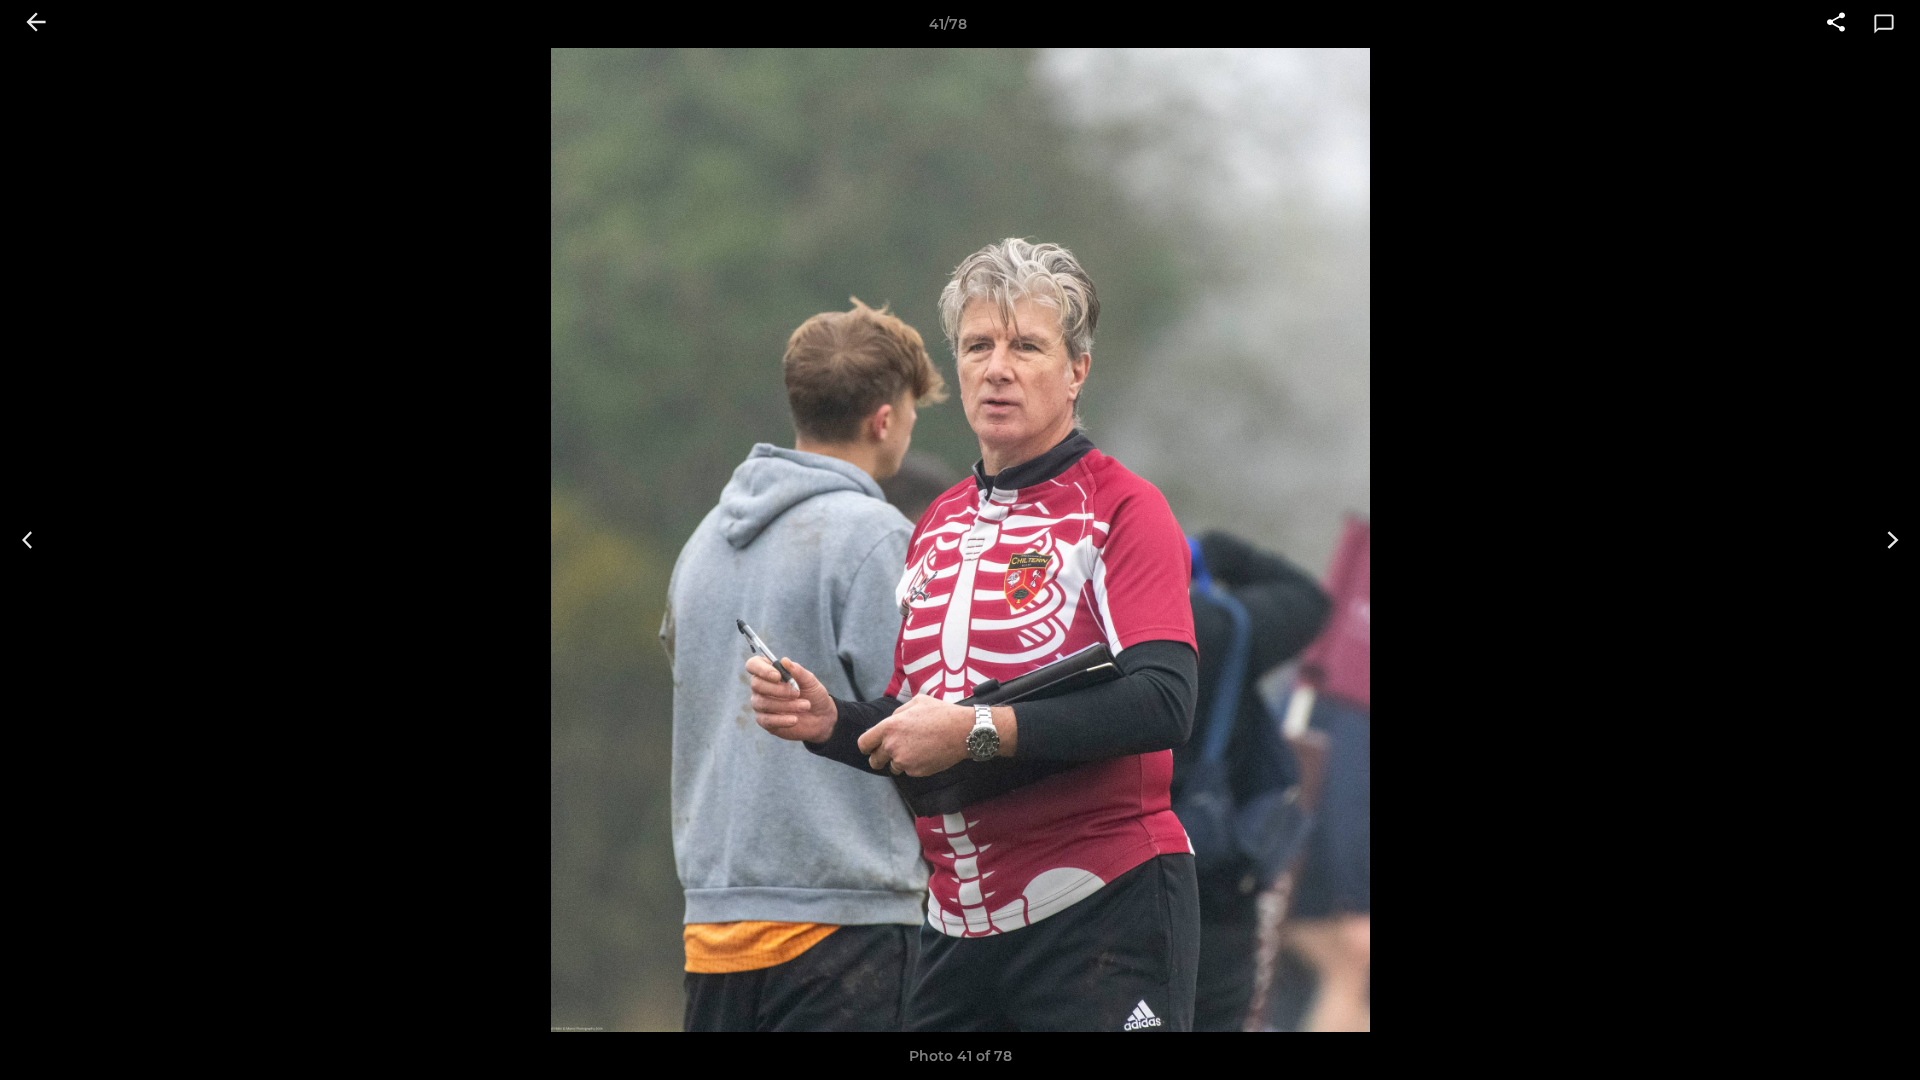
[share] (1836, 24)
